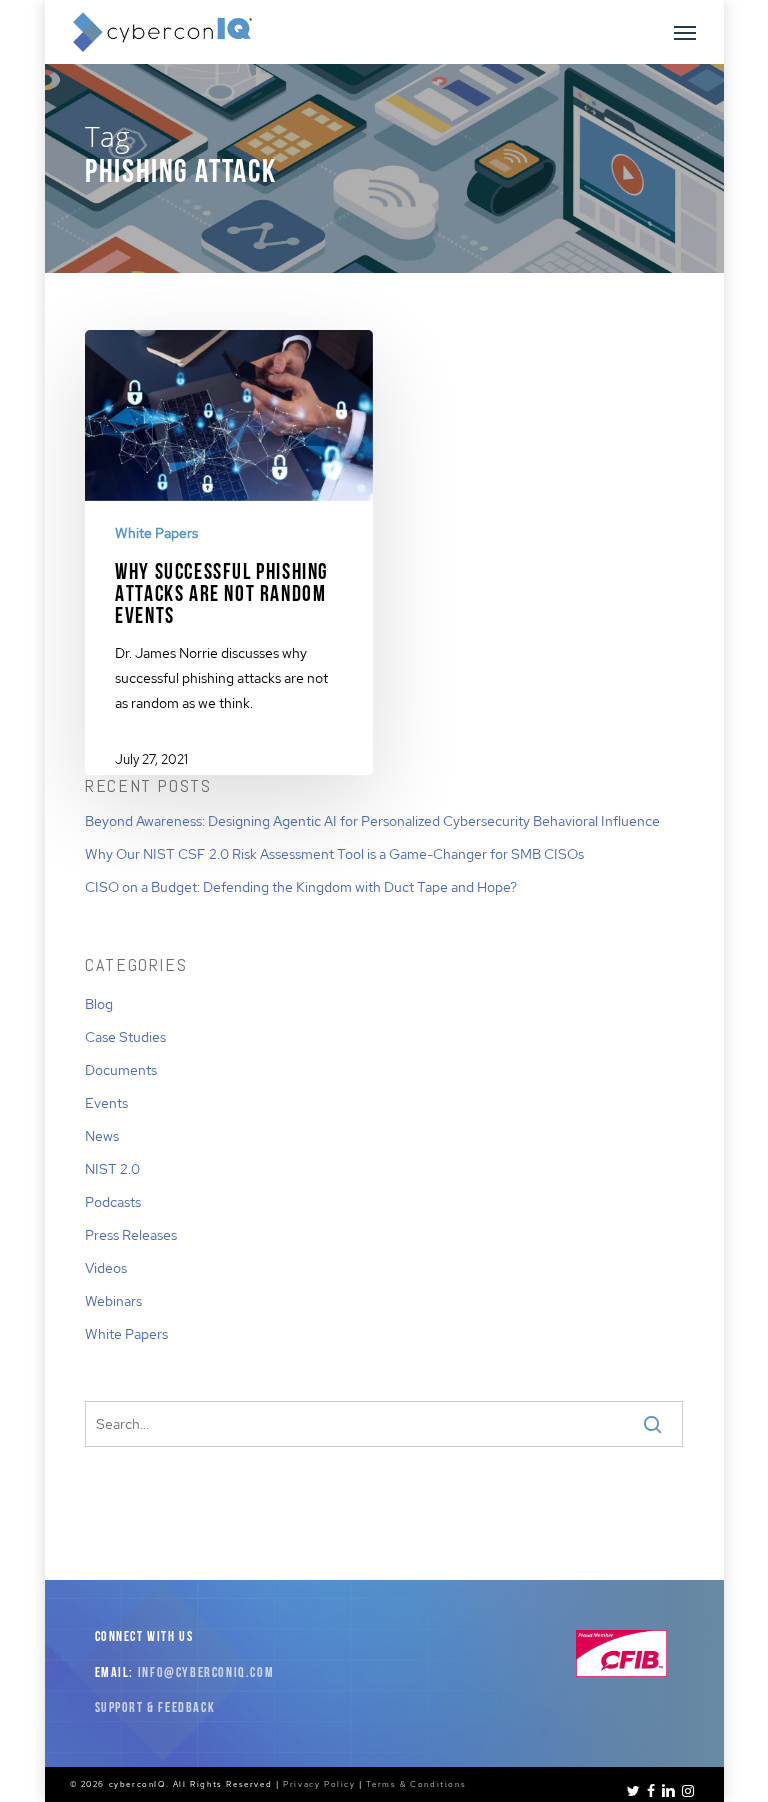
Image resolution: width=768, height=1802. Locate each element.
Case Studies (125, 1037)
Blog (99, 1004)
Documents (121, 1070)
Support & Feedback (155, 1708)
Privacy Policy (319, 1784)
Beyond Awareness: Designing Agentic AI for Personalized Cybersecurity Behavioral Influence (372, 821)
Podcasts (113, 1202)
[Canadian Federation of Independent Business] (621, 1673)
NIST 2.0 (112, 1169)
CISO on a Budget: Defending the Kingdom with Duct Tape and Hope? (301, 887)
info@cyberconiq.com (206, 1673)
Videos (106, 1268)
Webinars (113, 1301)
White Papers (156, 533)
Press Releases (131, 1235)
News (102, 1136)
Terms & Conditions (416, 1784)
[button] (685, 32)
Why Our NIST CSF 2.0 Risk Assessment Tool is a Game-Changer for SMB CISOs (334, 854)
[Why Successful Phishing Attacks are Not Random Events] (228, 565)
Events (106, 1103)
